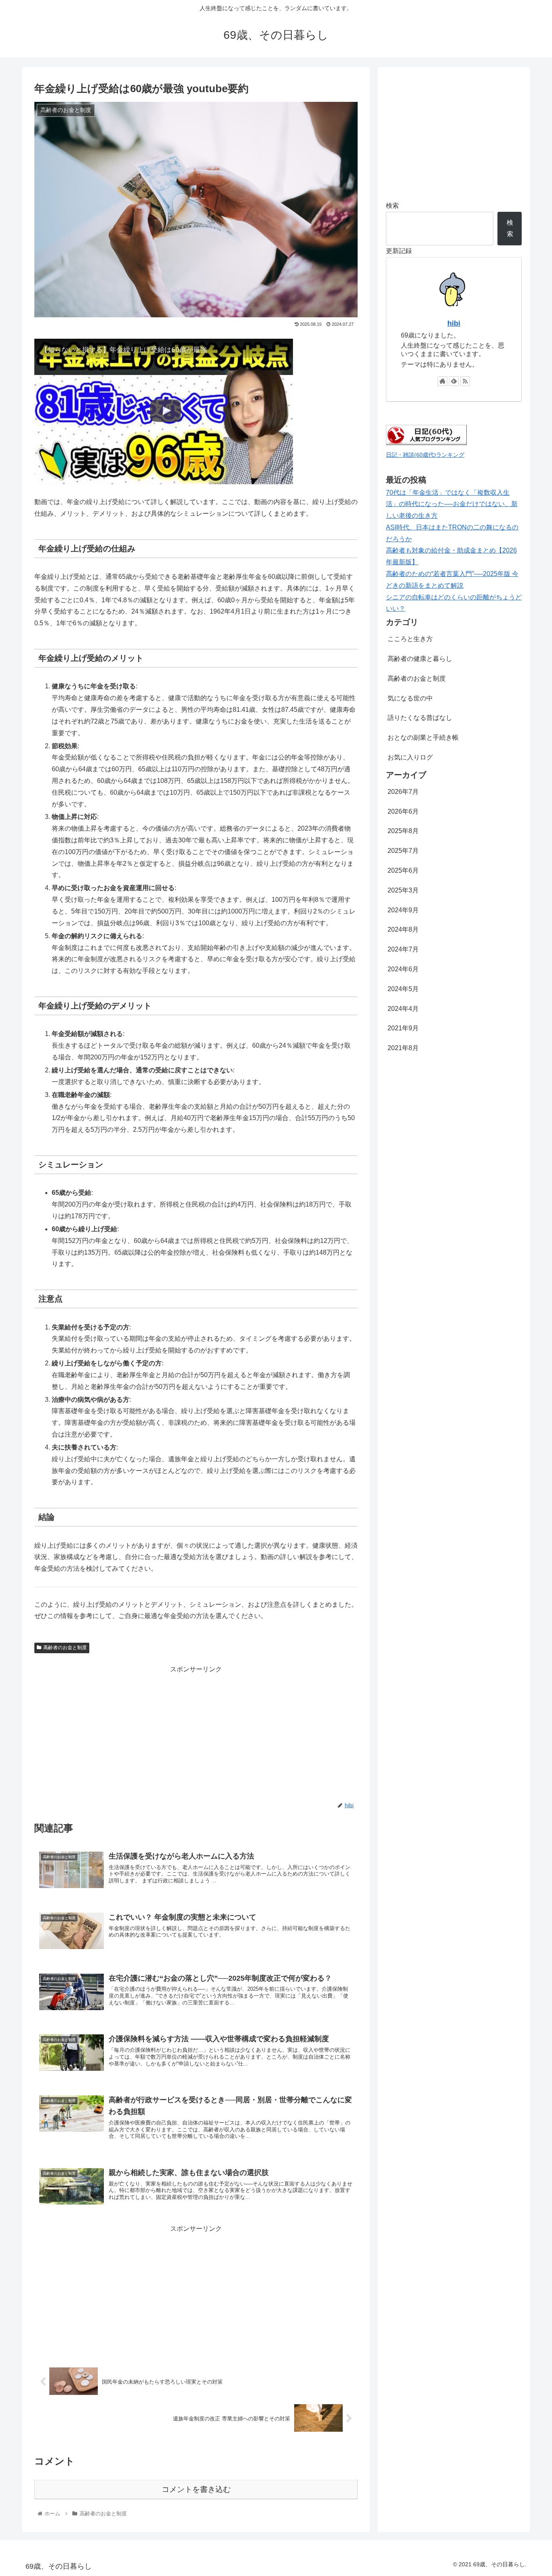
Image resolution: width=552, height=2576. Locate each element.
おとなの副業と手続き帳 (423, 737)
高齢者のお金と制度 (65, 1648)
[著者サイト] (442, 381)
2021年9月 (403, 1028)
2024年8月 (403, 929)
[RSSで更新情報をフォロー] (465, 381)
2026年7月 (403, 792)
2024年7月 (403, 949)
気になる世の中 (410, 698)
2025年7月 (403, 851)
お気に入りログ (410, 757)
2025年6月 (403, 870)
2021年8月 (403, 1048)
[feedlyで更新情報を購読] (454, 381)
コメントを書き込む (196, 2489)
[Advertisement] (196, 1732)
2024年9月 (403, 910)
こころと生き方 (410, 639)
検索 (392, 206)
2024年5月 (403, 989)
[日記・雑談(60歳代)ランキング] (426, 443)
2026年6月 (403, 811)
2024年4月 (403, 1009)
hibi (454, 323)
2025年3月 (403, 890)
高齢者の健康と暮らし (420, 659)
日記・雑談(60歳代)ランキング (425, 455)
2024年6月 (403, 969)
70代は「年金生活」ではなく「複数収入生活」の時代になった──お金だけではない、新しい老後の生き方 (452, 504)
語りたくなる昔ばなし (420, 718)
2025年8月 (403, 831)
